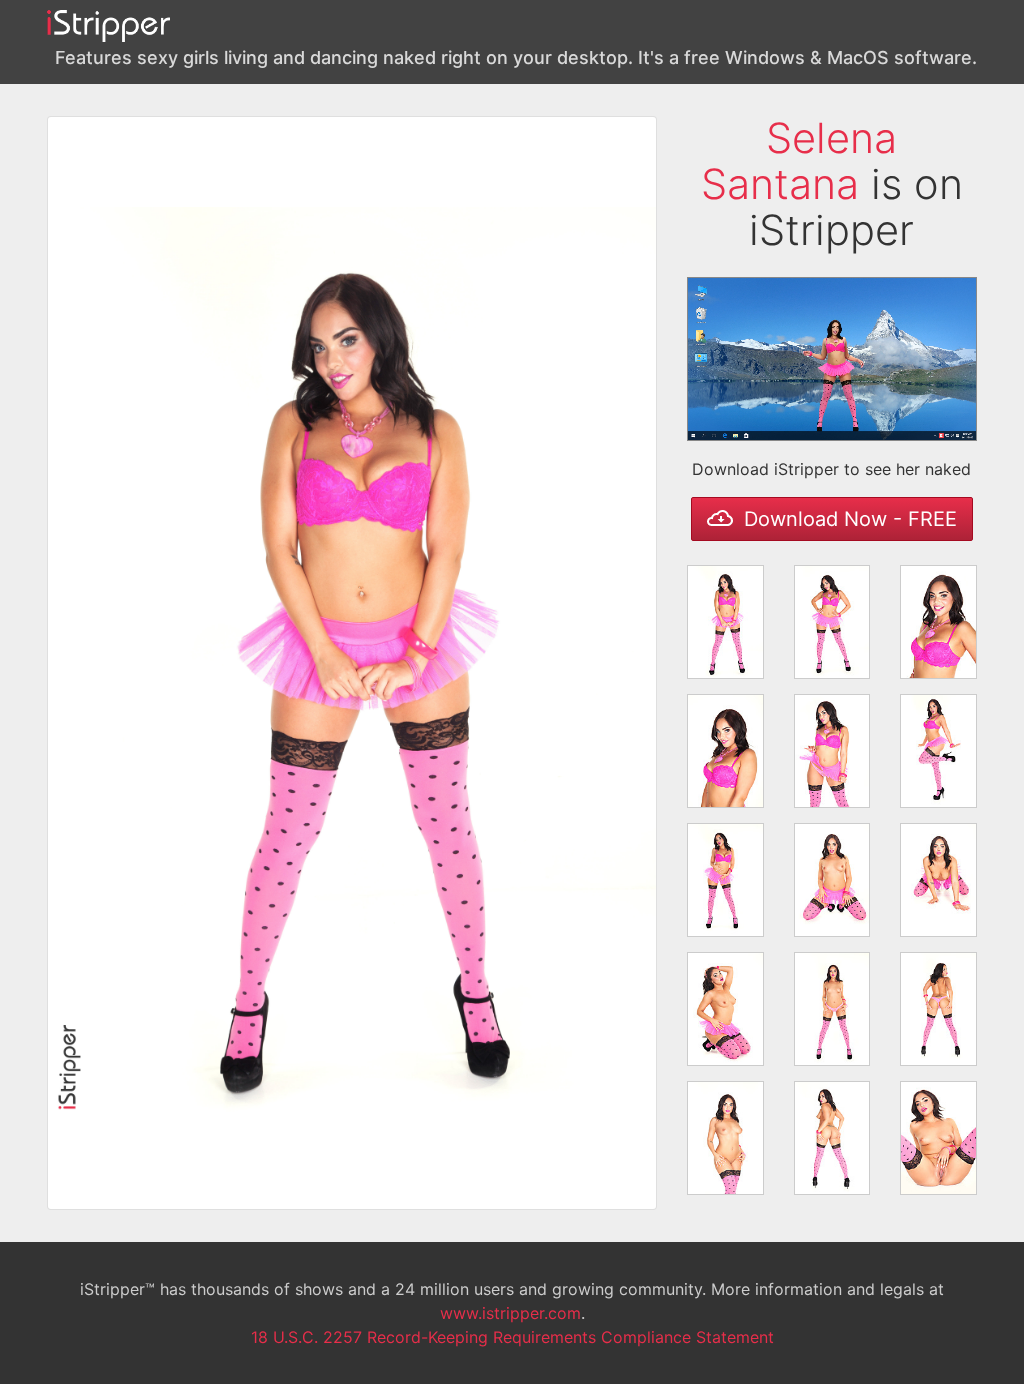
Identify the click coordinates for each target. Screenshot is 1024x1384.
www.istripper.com (510, 1313)
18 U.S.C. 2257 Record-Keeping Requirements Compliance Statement (512, 1337)
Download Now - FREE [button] (847, 519)
